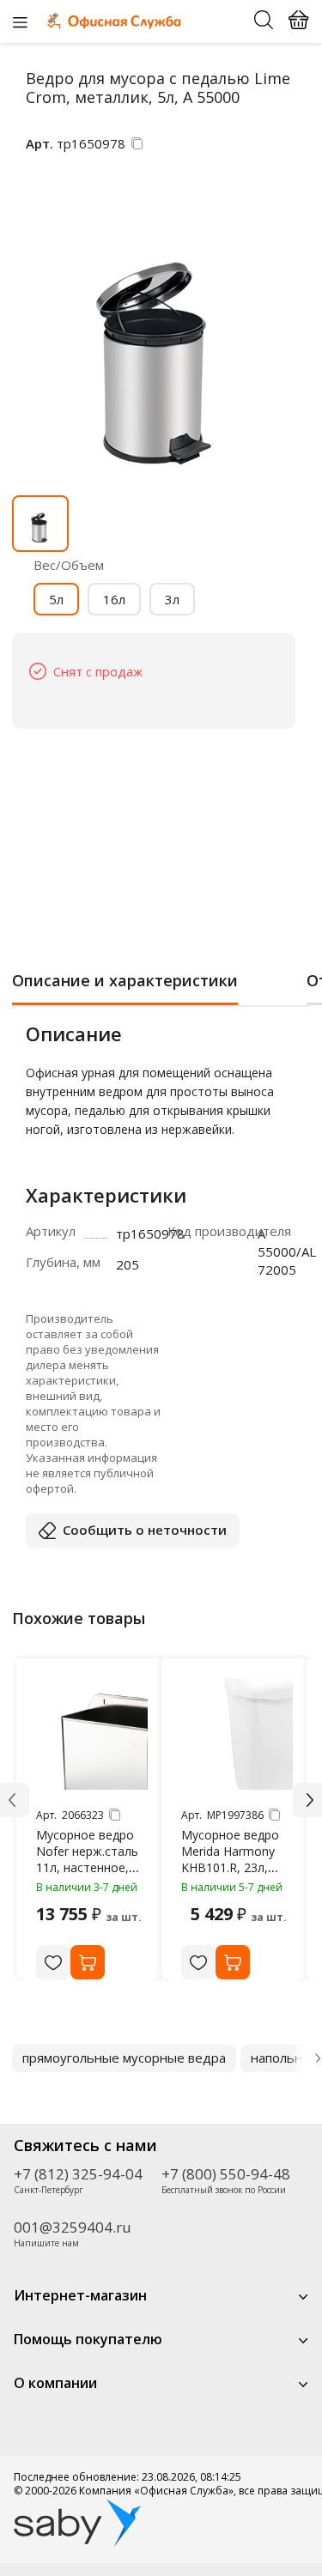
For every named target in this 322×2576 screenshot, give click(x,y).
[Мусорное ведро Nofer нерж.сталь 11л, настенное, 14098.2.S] (92, 1734)
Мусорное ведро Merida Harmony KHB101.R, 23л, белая (230, 1859)
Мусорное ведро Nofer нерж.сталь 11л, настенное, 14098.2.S (87, 1859)
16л (114, 599)
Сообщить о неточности (145, 1530)
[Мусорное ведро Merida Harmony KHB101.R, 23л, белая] (237, 1734)
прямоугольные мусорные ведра (124, 2058)
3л (172, 599)
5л (56, 599)
